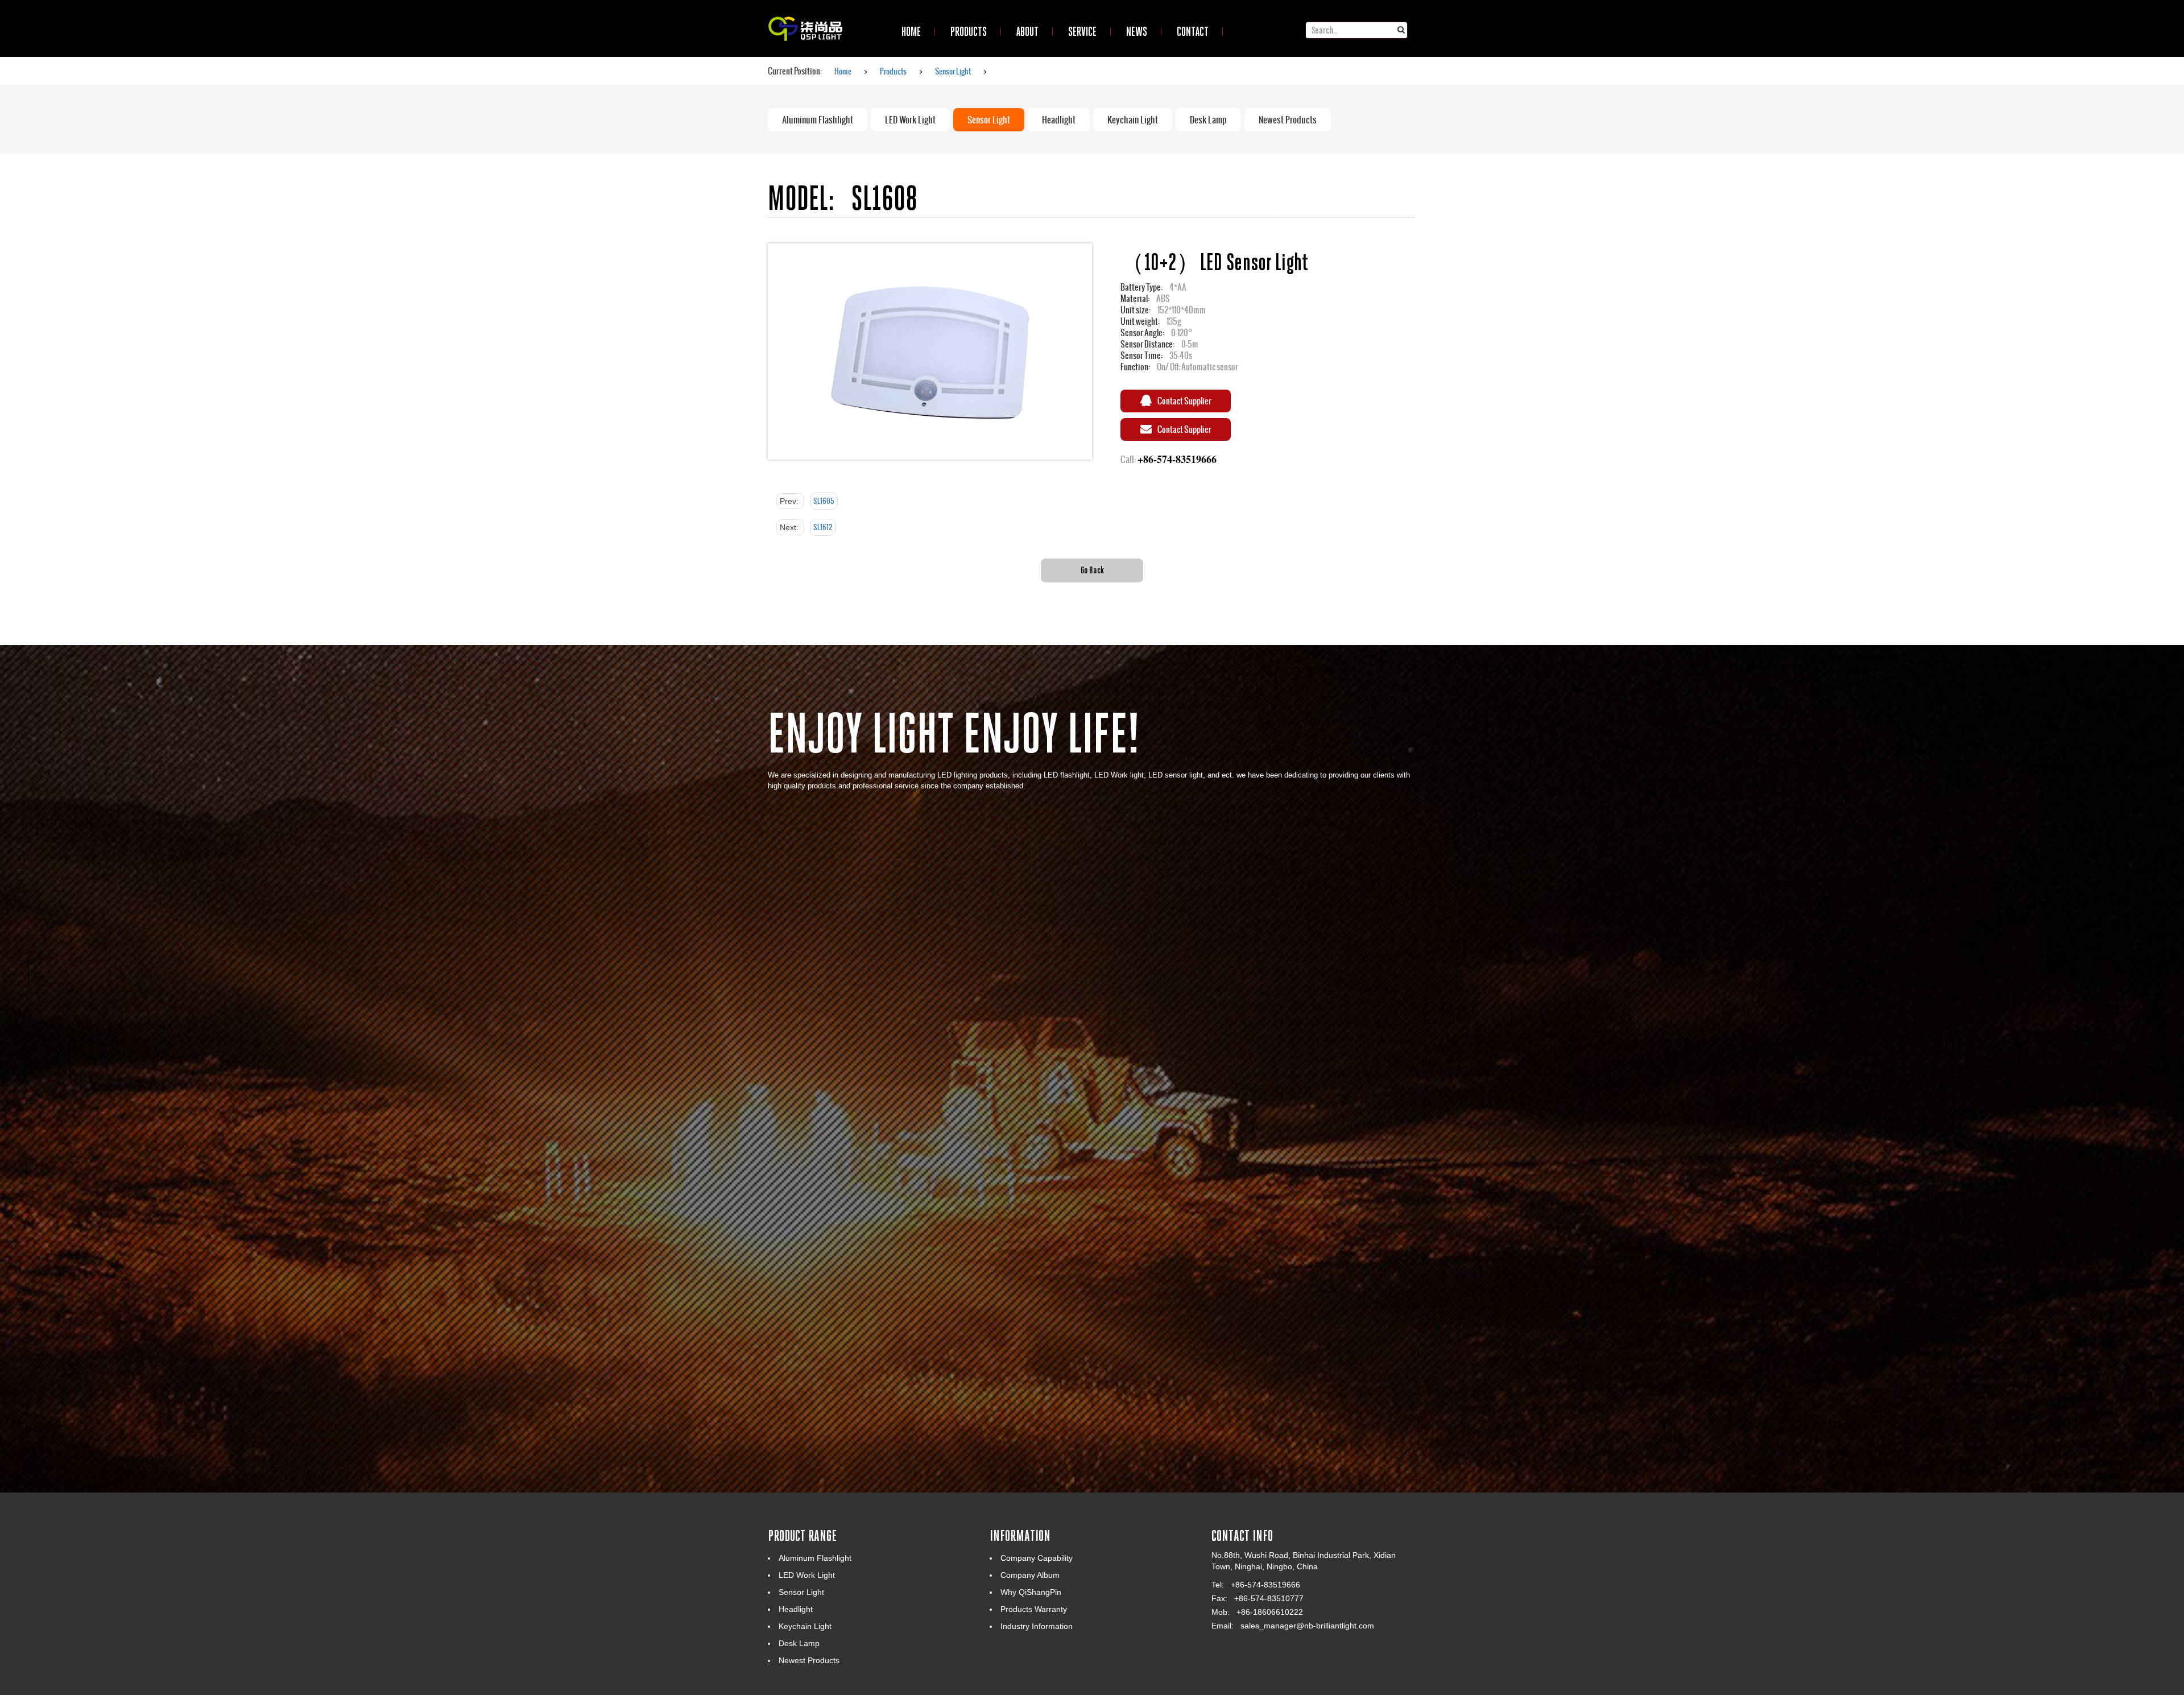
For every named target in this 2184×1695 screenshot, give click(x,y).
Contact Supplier (1184, 401)
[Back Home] (805, 14)
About (1027, 31)
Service (1082, 31)
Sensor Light (953, 71)
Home (843, 71)
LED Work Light (910, 120)
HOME (911, 31)
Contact (1193, 31)
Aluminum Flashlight (818, 120)
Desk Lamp (1208, 120)
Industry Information (1037, 1626)
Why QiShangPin (1031, 1592)
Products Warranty (1034, 1609)
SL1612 (823, 527)
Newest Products (1288, 120)
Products (969, 31)
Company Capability (1037, 1558)
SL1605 (824, 501)
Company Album (1030, 1575)
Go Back (1092, 570)
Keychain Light (1133, 120)
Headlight (1059, 120)
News (1137, 31)
